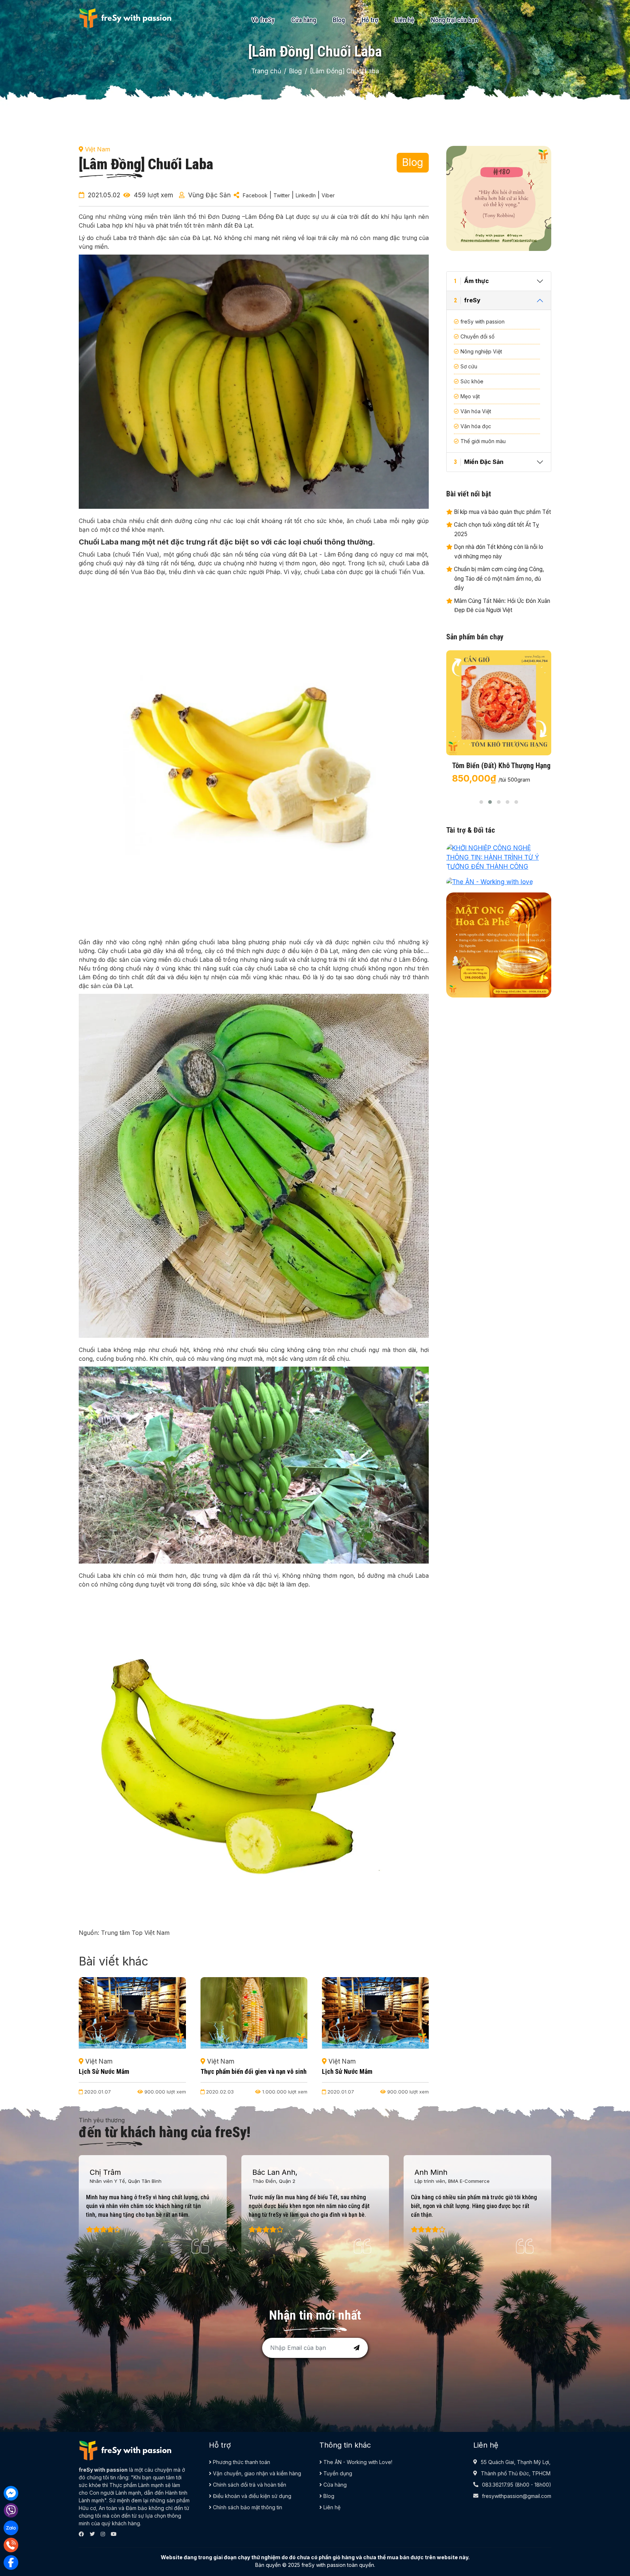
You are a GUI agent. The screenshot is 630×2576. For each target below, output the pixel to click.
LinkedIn (306, 195)
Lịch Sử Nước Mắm (226, 2071)
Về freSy (263, 20)
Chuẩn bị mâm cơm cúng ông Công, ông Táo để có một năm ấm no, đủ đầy (498, 578)
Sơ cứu (469, 366)
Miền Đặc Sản (479, 462)
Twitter (282, 195)
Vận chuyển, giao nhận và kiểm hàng (256, 2473)
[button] (481, 802)
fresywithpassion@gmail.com (517, 2496)
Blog (339, 20)
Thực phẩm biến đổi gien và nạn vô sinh (132, 2071)
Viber (328, 195)
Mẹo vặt (470, 396)
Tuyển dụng (337, 2473)
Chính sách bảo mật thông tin (247, 2507)
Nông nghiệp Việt (481, 351)
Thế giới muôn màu (483, 441)
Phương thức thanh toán (241, 2462)
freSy (467, 300)
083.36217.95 (498, 2485)
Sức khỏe (472, 381)
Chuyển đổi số (477, 336)
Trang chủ (266, 71)
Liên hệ (405, 20)
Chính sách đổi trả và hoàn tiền (249, 2485)
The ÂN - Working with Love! (357, 2462)
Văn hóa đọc (476, 426)
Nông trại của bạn (454, 20)
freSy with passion (483, 321)
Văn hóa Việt (476, 411)
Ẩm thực (471, 281)
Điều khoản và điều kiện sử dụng (251, 2496)
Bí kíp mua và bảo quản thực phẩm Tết (502, 512)
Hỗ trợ (370, 20)
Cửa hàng (304, 20)
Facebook (255, 195)
